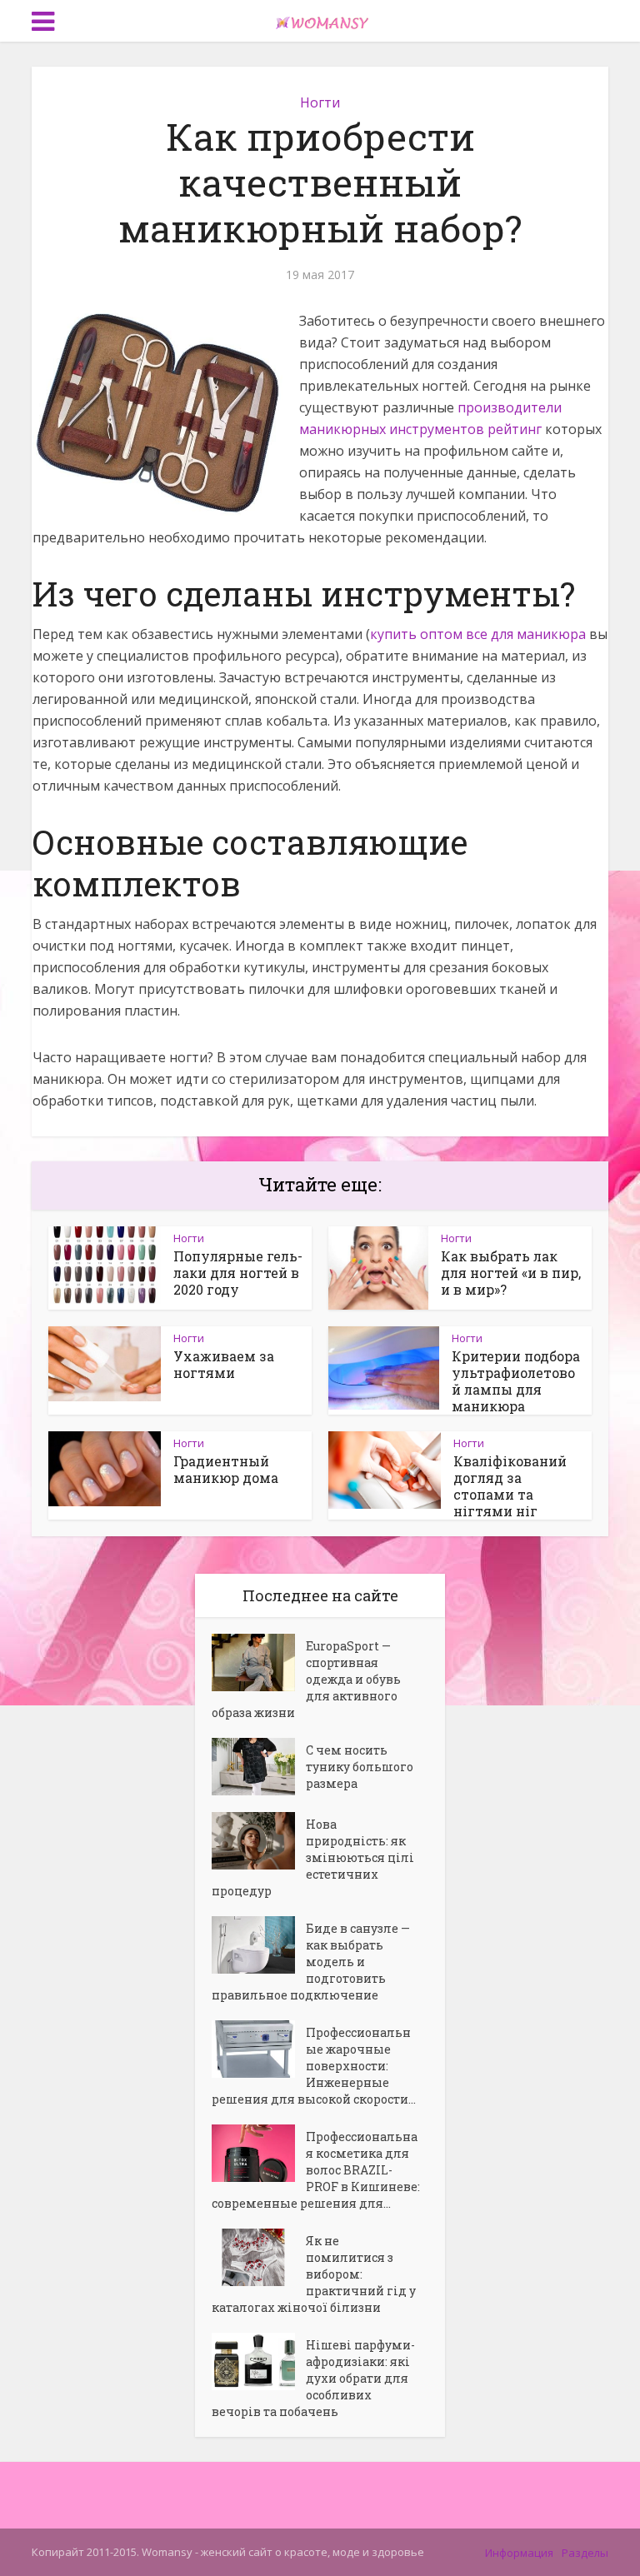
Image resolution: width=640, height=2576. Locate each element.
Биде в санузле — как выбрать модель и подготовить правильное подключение (311, 1962)
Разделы (585, 2553)
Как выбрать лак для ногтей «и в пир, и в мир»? (511, 1273)
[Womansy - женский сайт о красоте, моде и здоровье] (320, 19)
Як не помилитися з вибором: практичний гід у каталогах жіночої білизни (314, 2274)
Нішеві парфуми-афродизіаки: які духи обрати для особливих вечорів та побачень (313, 2378)
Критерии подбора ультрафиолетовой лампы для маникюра (516, 1381)
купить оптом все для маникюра (478, 634)
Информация (519, 2553)
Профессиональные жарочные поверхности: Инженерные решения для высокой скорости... (314, 2066)
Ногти (320, 102)
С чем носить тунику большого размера (360, 1767)
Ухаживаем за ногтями (224, 1364)
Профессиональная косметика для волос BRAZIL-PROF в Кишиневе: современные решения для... (316, 2170)
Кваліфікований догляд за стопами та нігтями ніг (510, 1486)
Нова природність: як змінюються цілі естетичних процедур (313, 1857)
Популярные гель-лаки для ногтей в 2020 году (238, 1273)
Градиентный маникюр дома (226, 1469)
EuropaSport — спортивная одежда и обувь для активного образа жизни (306, 1679)
